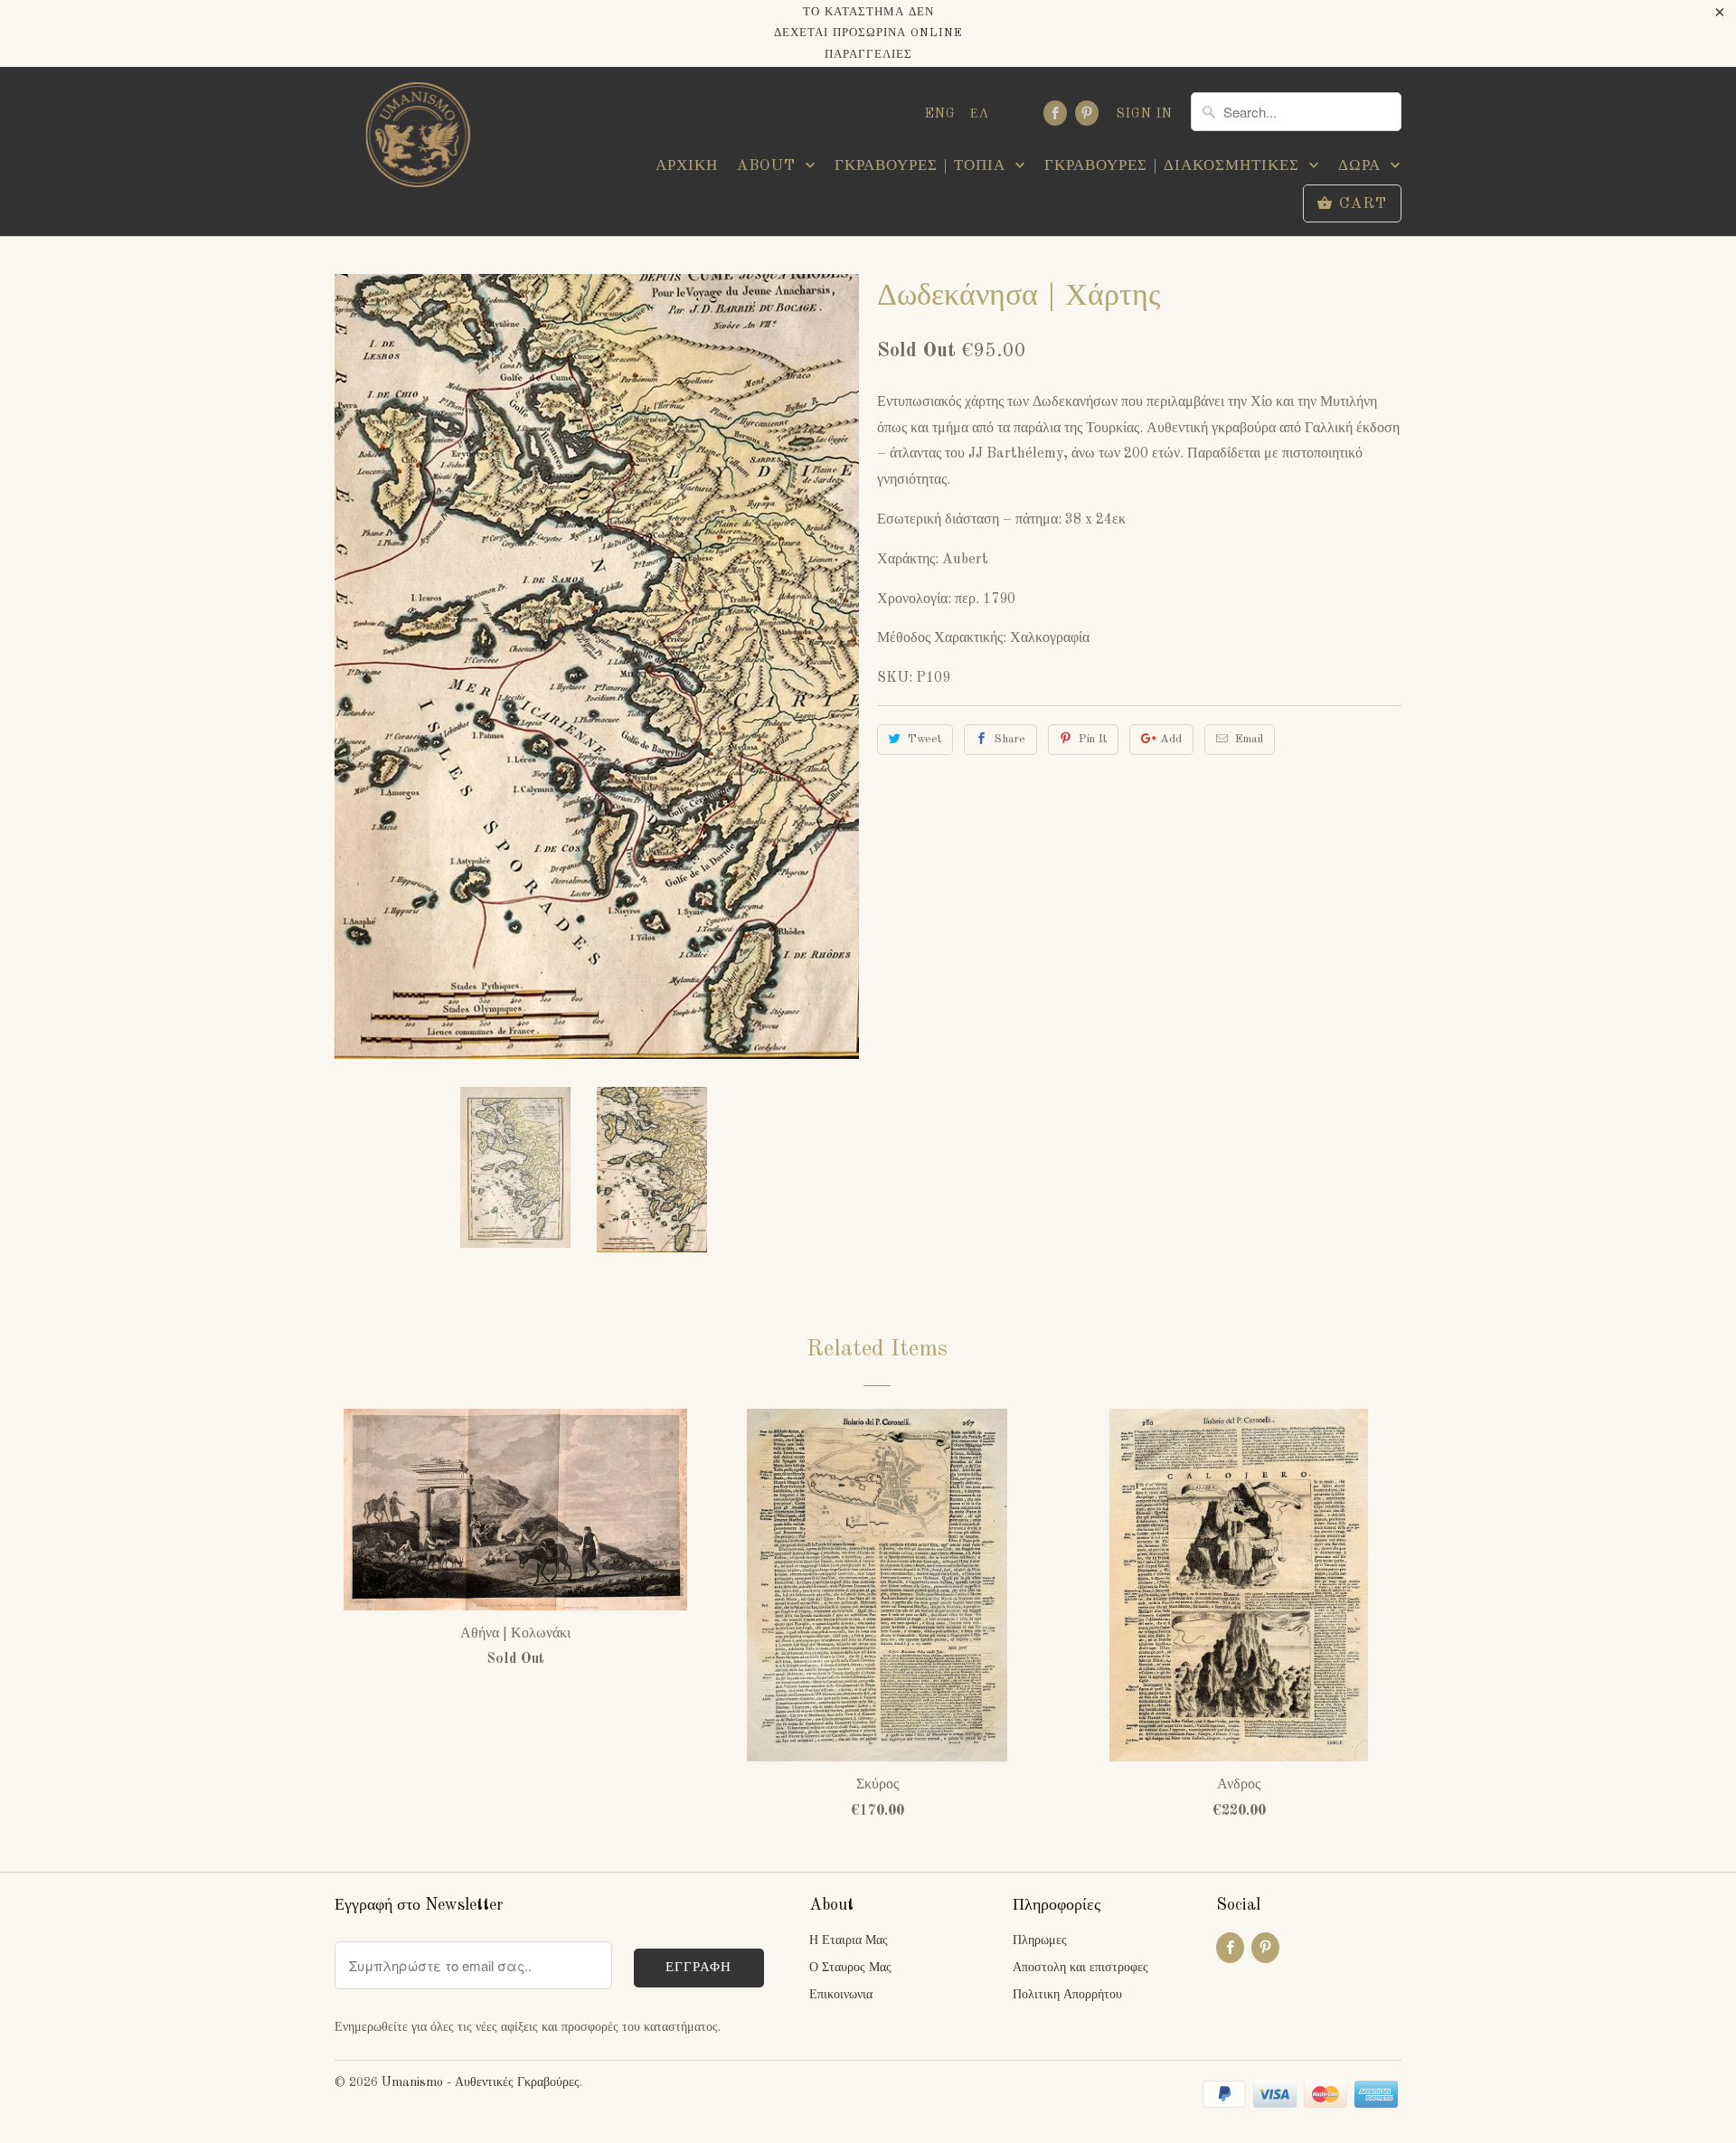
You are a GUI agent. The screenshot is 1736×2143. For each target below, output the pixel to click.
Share (1010, 739)
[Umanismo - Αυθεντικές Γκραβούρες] (416, 140)
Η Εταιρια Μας (849, 1940)
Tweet (925, 739)
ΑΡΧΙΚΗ (687, 166)
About (769, 166)
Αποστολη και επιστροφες (1080, 1968)
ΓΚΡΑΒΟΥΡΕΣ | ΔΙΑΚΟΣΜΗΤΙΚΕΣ (1175, 166)
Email (1249, 739)
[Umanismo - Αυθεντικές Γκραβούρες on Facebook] (1055, 113)
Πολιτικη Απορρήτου (1067, 1995)
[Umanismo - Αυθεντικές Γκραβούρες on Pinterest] (1087, 113)
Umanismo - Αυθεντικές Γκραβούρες (481, 2082)
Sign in (1145, 114)
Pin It (1093, 739)
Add (1171, 739)
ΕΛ (980, 114)
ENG (940, 114)
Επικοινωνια (841, 1995)
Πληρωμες (1040, 1940)
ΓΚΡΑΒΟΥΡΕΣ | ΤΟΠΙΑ (923, 166)
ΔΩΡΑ (1362, 166)
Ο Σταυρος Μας (850, 1968)
